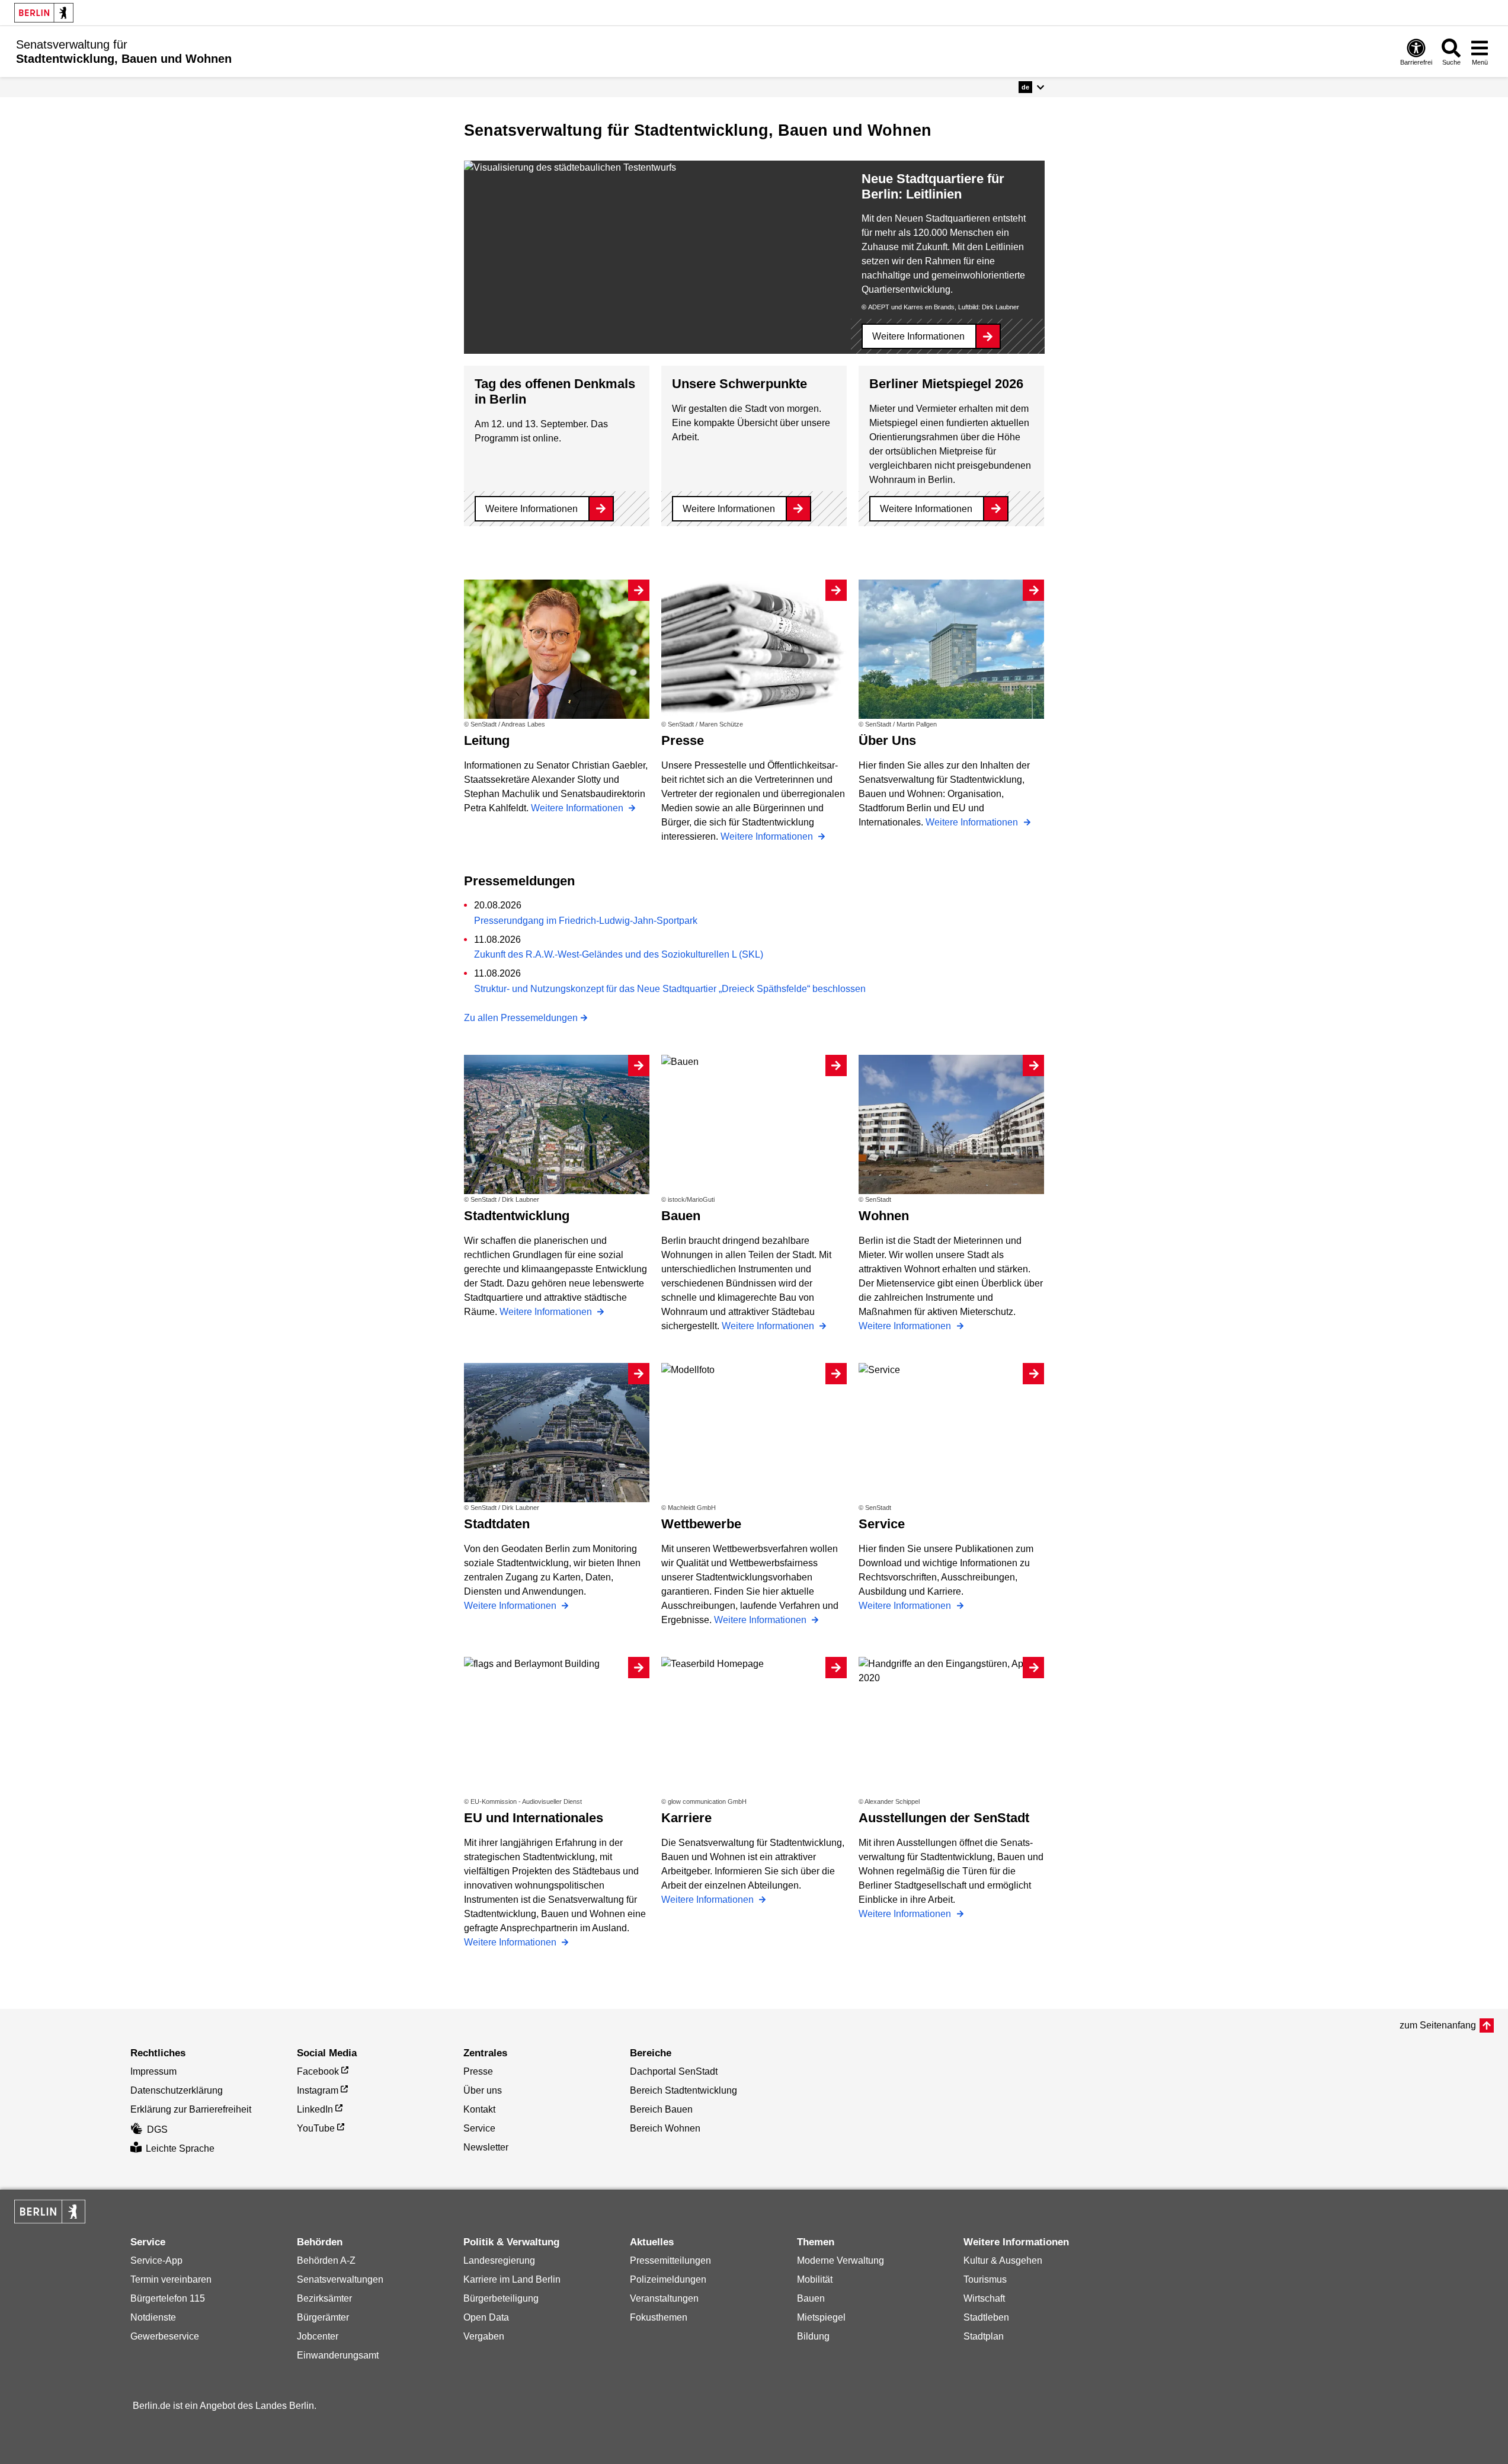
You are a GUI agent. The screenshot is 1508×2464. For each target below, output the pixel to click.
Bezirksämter (324, 2298)
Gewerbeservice (165, 2336)
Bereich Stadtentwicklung (683, 2090)
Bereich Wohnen (665, 2128)
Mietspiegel (821, 2317)
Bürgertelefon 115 (168, 2298)
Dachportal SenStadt (674, 2071)
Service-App (156, 2260)
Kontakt (479, 2109)
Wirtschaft (984, 2298)
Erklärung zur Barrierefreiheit (191, 2109)
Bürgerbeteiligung (501, 2298)
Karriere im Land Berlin (512, 2279)
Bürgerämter (323, 2317)
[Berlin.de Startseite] (44, 13)
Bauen (811, 2298)
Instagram (318, 2090)
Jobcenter (318, 2336)
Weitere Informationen (918, 336)
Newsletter (486, 2147)
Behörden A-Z (326, 2260)
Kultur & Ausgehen (1003, 2260)
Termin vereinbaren (171, 2279)
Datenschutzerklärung (177, 2090)
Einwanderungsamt (338, 2355)
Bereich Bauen (661, 2109)
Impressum (153, 2071)
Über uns (483, 2090)
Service (479, 2128)
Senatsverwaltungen (340, 2279)
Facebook (318, 2071)
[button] (1031, 87)
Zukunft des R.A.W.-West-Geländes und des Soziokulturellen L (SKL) (619, 954)
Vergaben (484, 2336)
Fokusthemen (659, 2317)
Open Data (486, 2317)
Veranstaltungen (664, 2298)
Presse (478, 2071)
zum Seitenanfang (1438, 2025)
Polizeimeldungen (668, 2279)
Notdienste (153, 2317)
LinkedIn (315, 2109)
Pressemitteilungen (670, 2260)
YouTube (316, 2128)
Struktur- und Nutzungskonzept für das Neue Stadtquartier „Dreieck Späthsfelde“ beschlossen (670, 989)
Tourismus (985, 2279)
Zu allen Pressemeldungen (521, 1018)
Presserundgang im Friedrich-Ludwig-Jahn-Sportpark (586, 921)
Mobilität (815, 2279)
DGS (157, 2129)
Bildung (813, 2336)
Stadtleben (986, 2317)
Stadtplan (984, 2336)
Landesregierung (499, 2260)
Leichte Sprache (180, 2148)
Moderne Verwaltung (841, 2260)
